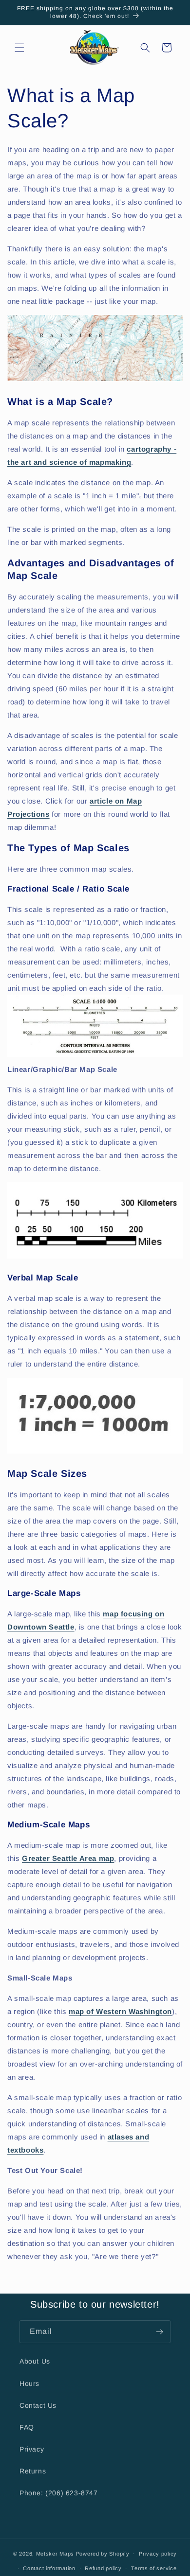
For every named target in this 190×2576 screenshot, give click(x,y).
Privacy (32, 2449)
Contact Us (38, 2405)
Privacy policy (158, 2554)
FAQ (27, 2427)
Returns (33, 2471)
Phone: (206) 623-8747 (59, 2493)
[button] (19, 48)
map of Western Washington (120, 2011)
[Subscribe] (159, 2332)
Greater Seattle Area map (68, 1858)
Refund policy (103, 2568)
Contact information (49, 2568)
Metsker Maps (55, 2553)
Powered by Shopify (103, 2553)
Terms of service (154, 2568)
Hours (29, 2383)
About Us (35, 2361)
